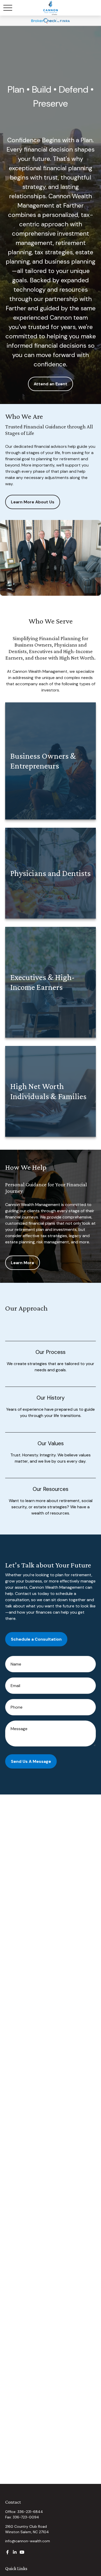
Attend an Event (51, 384)
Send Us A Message (31, 1761)
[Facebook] (8, 2552)
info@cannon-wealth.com (28, 2541)
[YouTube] (22, 2552)
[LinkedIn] (15, 2552)
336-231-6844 (30, 2512)
